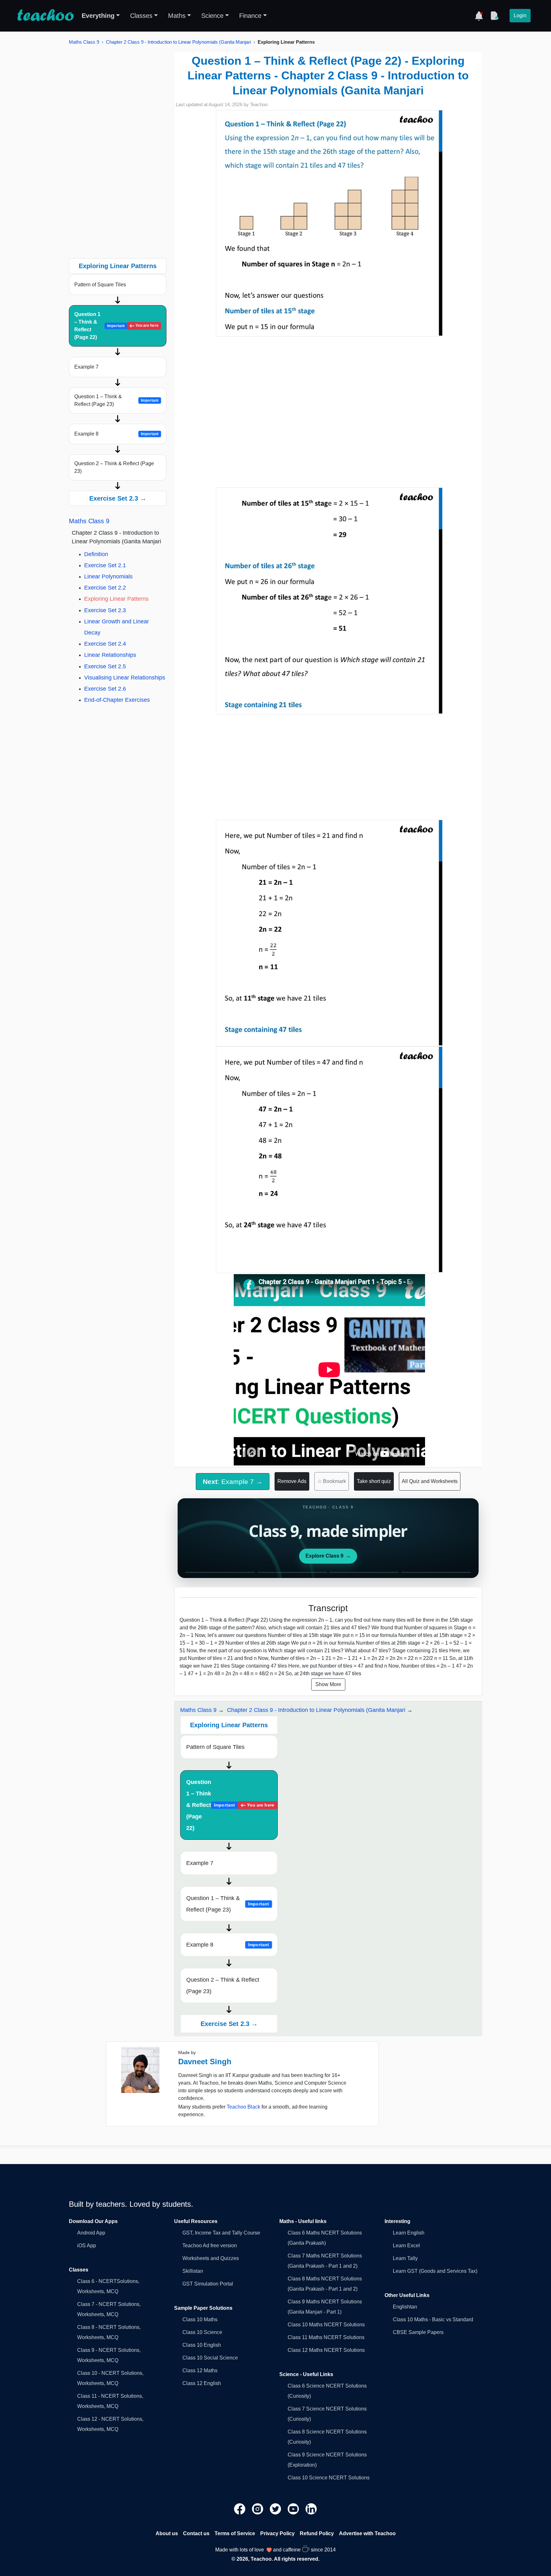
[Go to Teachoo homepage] (45, 16)
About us (167, 2533)
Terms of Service (235, 2533)
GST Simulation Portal (208, 2284)
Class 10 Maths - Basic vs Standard (433, 2319)
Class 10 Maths (200, 2319)
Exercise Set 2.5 (105, 666)
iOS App (87, 2246)
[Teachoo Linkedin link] (311, 2508)
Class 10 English (202, 2345)
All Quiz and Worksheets (430, 1481)
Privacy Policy (277, 2533)
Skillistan (193, 2271)
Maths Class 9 (84, 42)
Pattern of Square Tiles (100, 285)
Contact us (196, 2533)
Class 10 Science (202, 2332)
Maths (177, 16)
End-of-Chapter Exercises (117, 700)
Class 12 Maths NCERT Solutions (326, 2350)
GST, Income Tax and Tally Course (221, 2233)
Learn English (409, 2233)
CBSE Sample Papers (418, 2332)
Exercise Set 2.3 (105, 610)
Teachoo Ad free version (210, 2246)
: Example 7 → (233, 1482)
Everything (98, 16)
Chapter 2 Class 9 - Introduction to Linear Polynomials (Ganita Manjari (178, 42)
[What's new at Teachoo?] (479, 16)
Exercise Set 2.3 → (118, 498)
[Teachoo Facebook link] (240, 2508)
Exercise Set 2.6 (105, 689)
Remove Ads (292, 1481)
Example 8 (117, 434)
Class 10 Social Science (210, 2358)
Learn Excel (406, 2246)
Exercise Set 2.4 (105, 644)
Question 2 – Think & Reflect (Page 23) (114, 467)
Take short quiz (374, 1481)
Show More (328, 1684)
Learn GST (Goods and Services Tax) (435, 2271)
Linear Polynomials (108, 576)
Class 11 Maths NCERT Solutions (326, 2337)
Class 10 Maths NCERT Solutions (326, 2325)
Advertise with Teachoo (367, 2533)
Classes (141, 16)
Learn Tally (405, 2258)
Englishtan (405, 2307)
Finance (250, 16)
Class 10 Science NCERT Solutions (329, 2478)
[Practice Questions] (494, 16)
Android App (91, 2233)
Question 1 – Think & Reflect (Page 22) (117, 326)
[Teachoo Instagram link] (258, 2508)
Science (212, 16)
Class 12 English (202, 2383)
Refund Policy (317, 2533)
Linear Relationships (110, 655)
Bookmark (332, 1481)
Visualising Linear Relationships (125, 678)
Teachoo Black (243, 2107)
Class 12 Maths (200, 2371)
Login (520, 15)
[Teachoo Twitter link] (276, 2508)
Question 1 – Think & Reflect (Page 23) (117, 400)
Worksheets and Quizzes (211, 2258)
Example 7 (86, 367)
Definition (96, 554)
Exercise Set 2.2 (105, 588)
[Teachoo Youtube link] (294, 2508)
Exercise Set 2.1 (105, 565)
